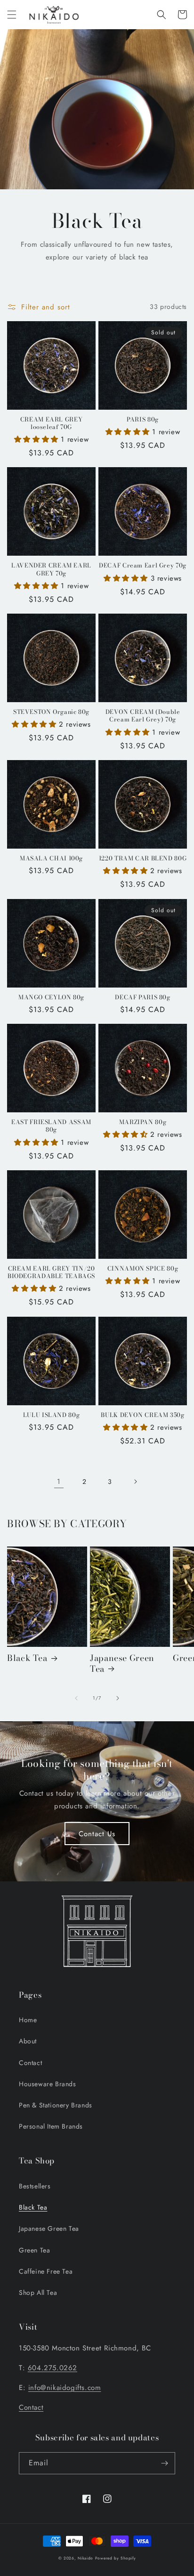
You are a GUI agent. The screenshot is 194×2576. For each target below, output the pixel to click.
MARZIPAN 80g (143, 1122)
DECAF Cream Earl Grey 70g (143, 566)
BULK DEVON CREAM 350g (142, 1415)
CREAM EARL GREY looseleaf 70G (51, 423)
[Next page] (135, 1482)
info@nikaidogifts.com (65, 2388)
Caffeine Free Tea (46, 2271)
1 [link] (59, 1482)
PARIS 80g (143, 420)
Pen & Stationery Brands (56, 2105)
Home (28, 2020)
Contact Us (97, 1834)
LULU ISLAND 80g (51, 1415)
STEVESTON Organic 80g (51, 712)
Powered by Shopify (116, 2558)
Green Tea (34, 2250)
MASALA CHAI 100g (51, 859)
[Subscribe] (164, 2463)
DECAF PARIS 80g (142, 997)
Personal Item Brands (51, 2126)
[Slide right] (118, 1698)
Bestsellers (35, 2186)
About (28, 2041)
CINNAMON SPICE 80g (143, 1269)
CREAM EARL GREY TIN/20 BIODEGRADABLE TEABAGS (51, 1272)
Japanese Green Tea (122, 1664)
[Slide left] (76, 1698)
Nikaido (85, 2558)
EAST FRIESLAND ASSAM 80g (51, 1126)
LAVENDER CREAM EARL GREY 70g (51, 569)
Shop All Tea (38, 2292)
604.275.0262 (53, 2368)
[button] (12, 15)
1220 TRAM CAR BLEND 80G (143, 859)
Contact (30, 2063)
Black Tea (27, 1658)
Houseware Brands (48, 2084)
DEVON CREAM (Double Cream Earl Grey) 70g (143, 716)
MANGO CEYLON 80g (51, 997)
